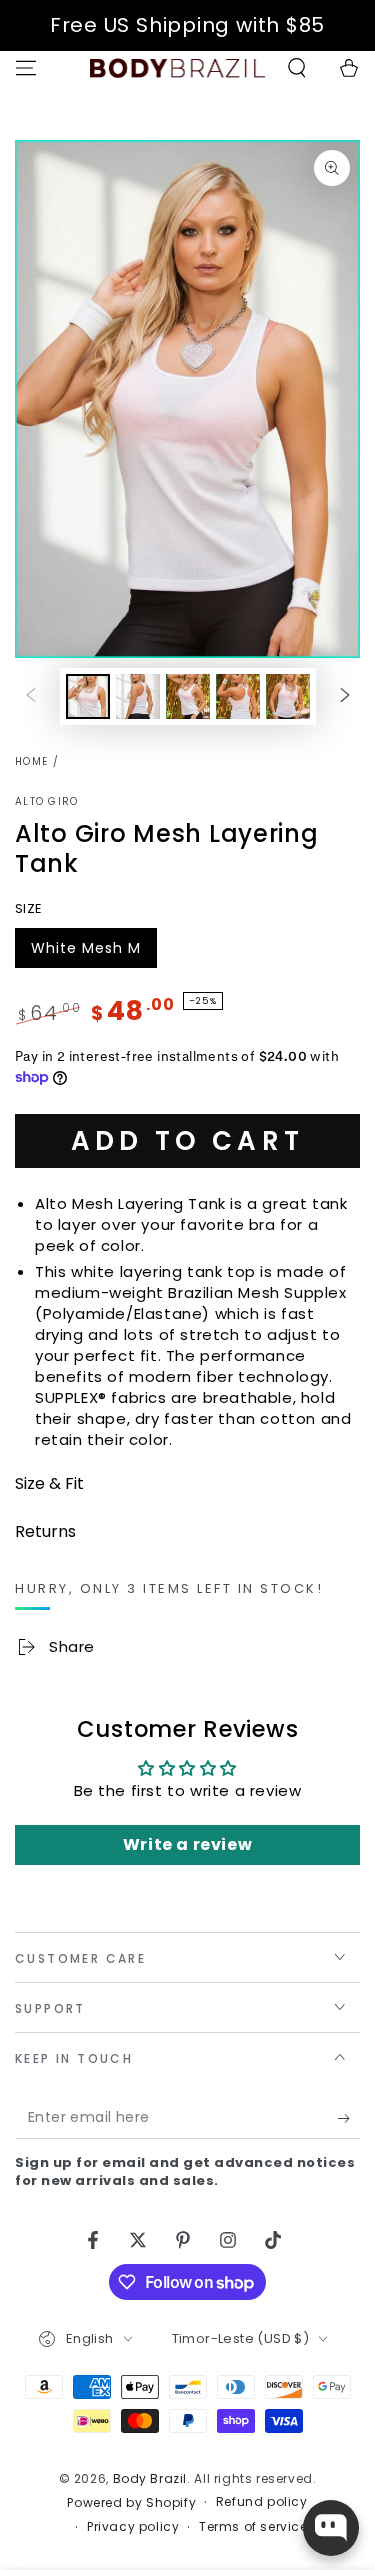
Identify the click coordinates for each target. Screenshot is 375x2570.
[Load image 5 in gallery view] (288, 696)
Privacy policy (133, 2527)
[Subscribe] (348, 2119)
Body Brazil (150, 2478)
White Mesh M (85, 953)
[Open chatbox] (331, 2528)
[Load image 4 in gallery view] (238, 696)
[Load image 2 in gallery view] (138, 696)
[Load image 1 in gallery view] (88, 696)
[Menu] (26, 68)
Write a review (187, 1844)
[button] (297, 68)
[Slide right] (345, 696)
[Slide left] (31, 696)
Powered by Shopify (131, 2503)
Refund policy (262, 2502)
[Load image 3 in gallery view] (188, 696)
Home (31, 761)
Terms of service (253, 2527)
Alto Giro (47, 802)
